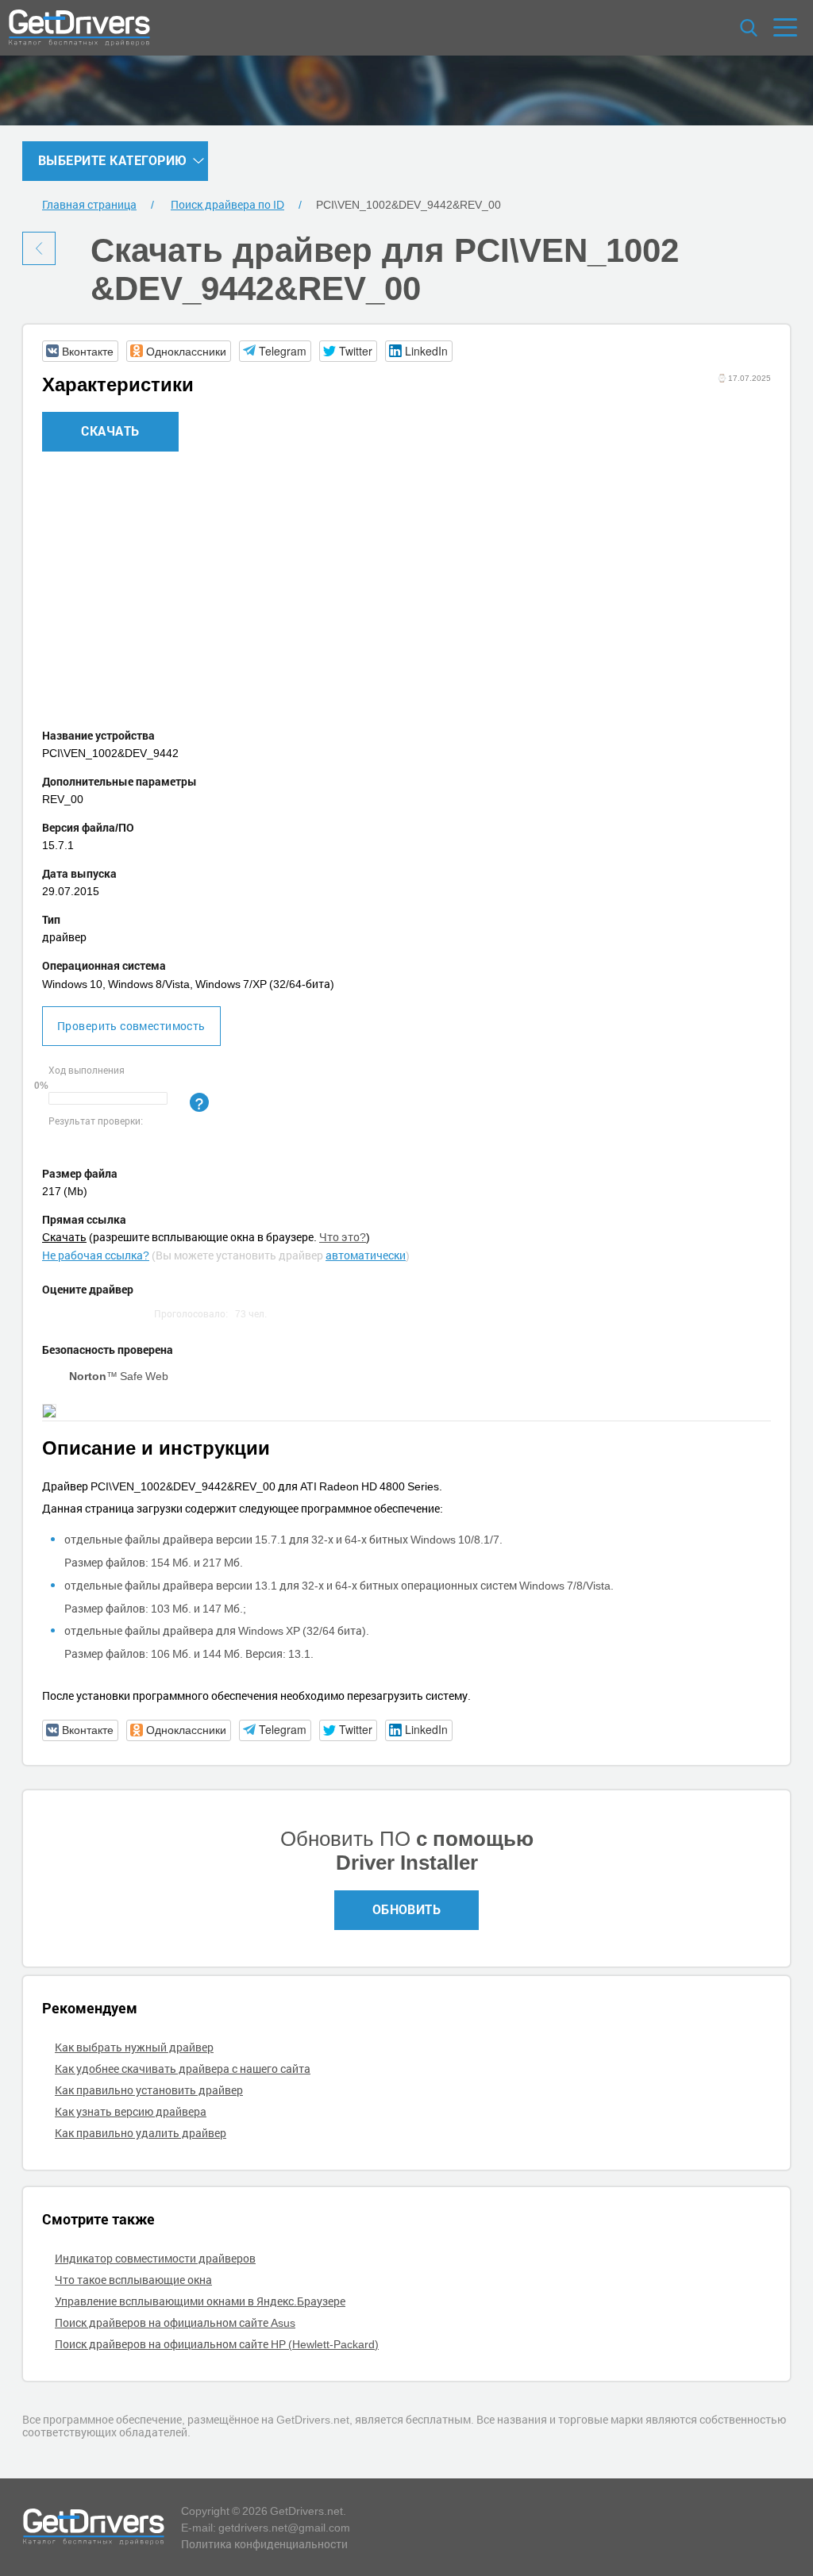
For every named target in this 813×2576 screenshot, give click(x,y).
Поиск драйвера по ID (227, 204)
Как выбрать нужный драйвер (134, 2047)
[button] (80, 351)
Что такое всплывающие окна (133, 2280)
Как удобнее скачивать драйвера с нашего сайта (183, 2068)
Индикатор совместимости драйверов (155, 2258)
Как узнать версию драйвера (131, 2111)
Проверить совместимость (131, 1026)
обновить (407, 1909)
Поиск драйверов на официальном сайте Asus (175, 2322)
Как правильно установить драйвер (149, 2090)
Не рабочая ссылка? (96, 1255)
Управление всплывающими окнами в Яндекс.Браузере (200, 2301)
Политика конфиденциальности (264, 2544)
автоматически (366, 1255)
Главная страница (89, 204)
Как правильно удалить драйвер (141, 2133)
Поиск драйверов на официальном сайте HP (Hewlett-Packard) (217, 2344)
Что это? (343, 1237)
